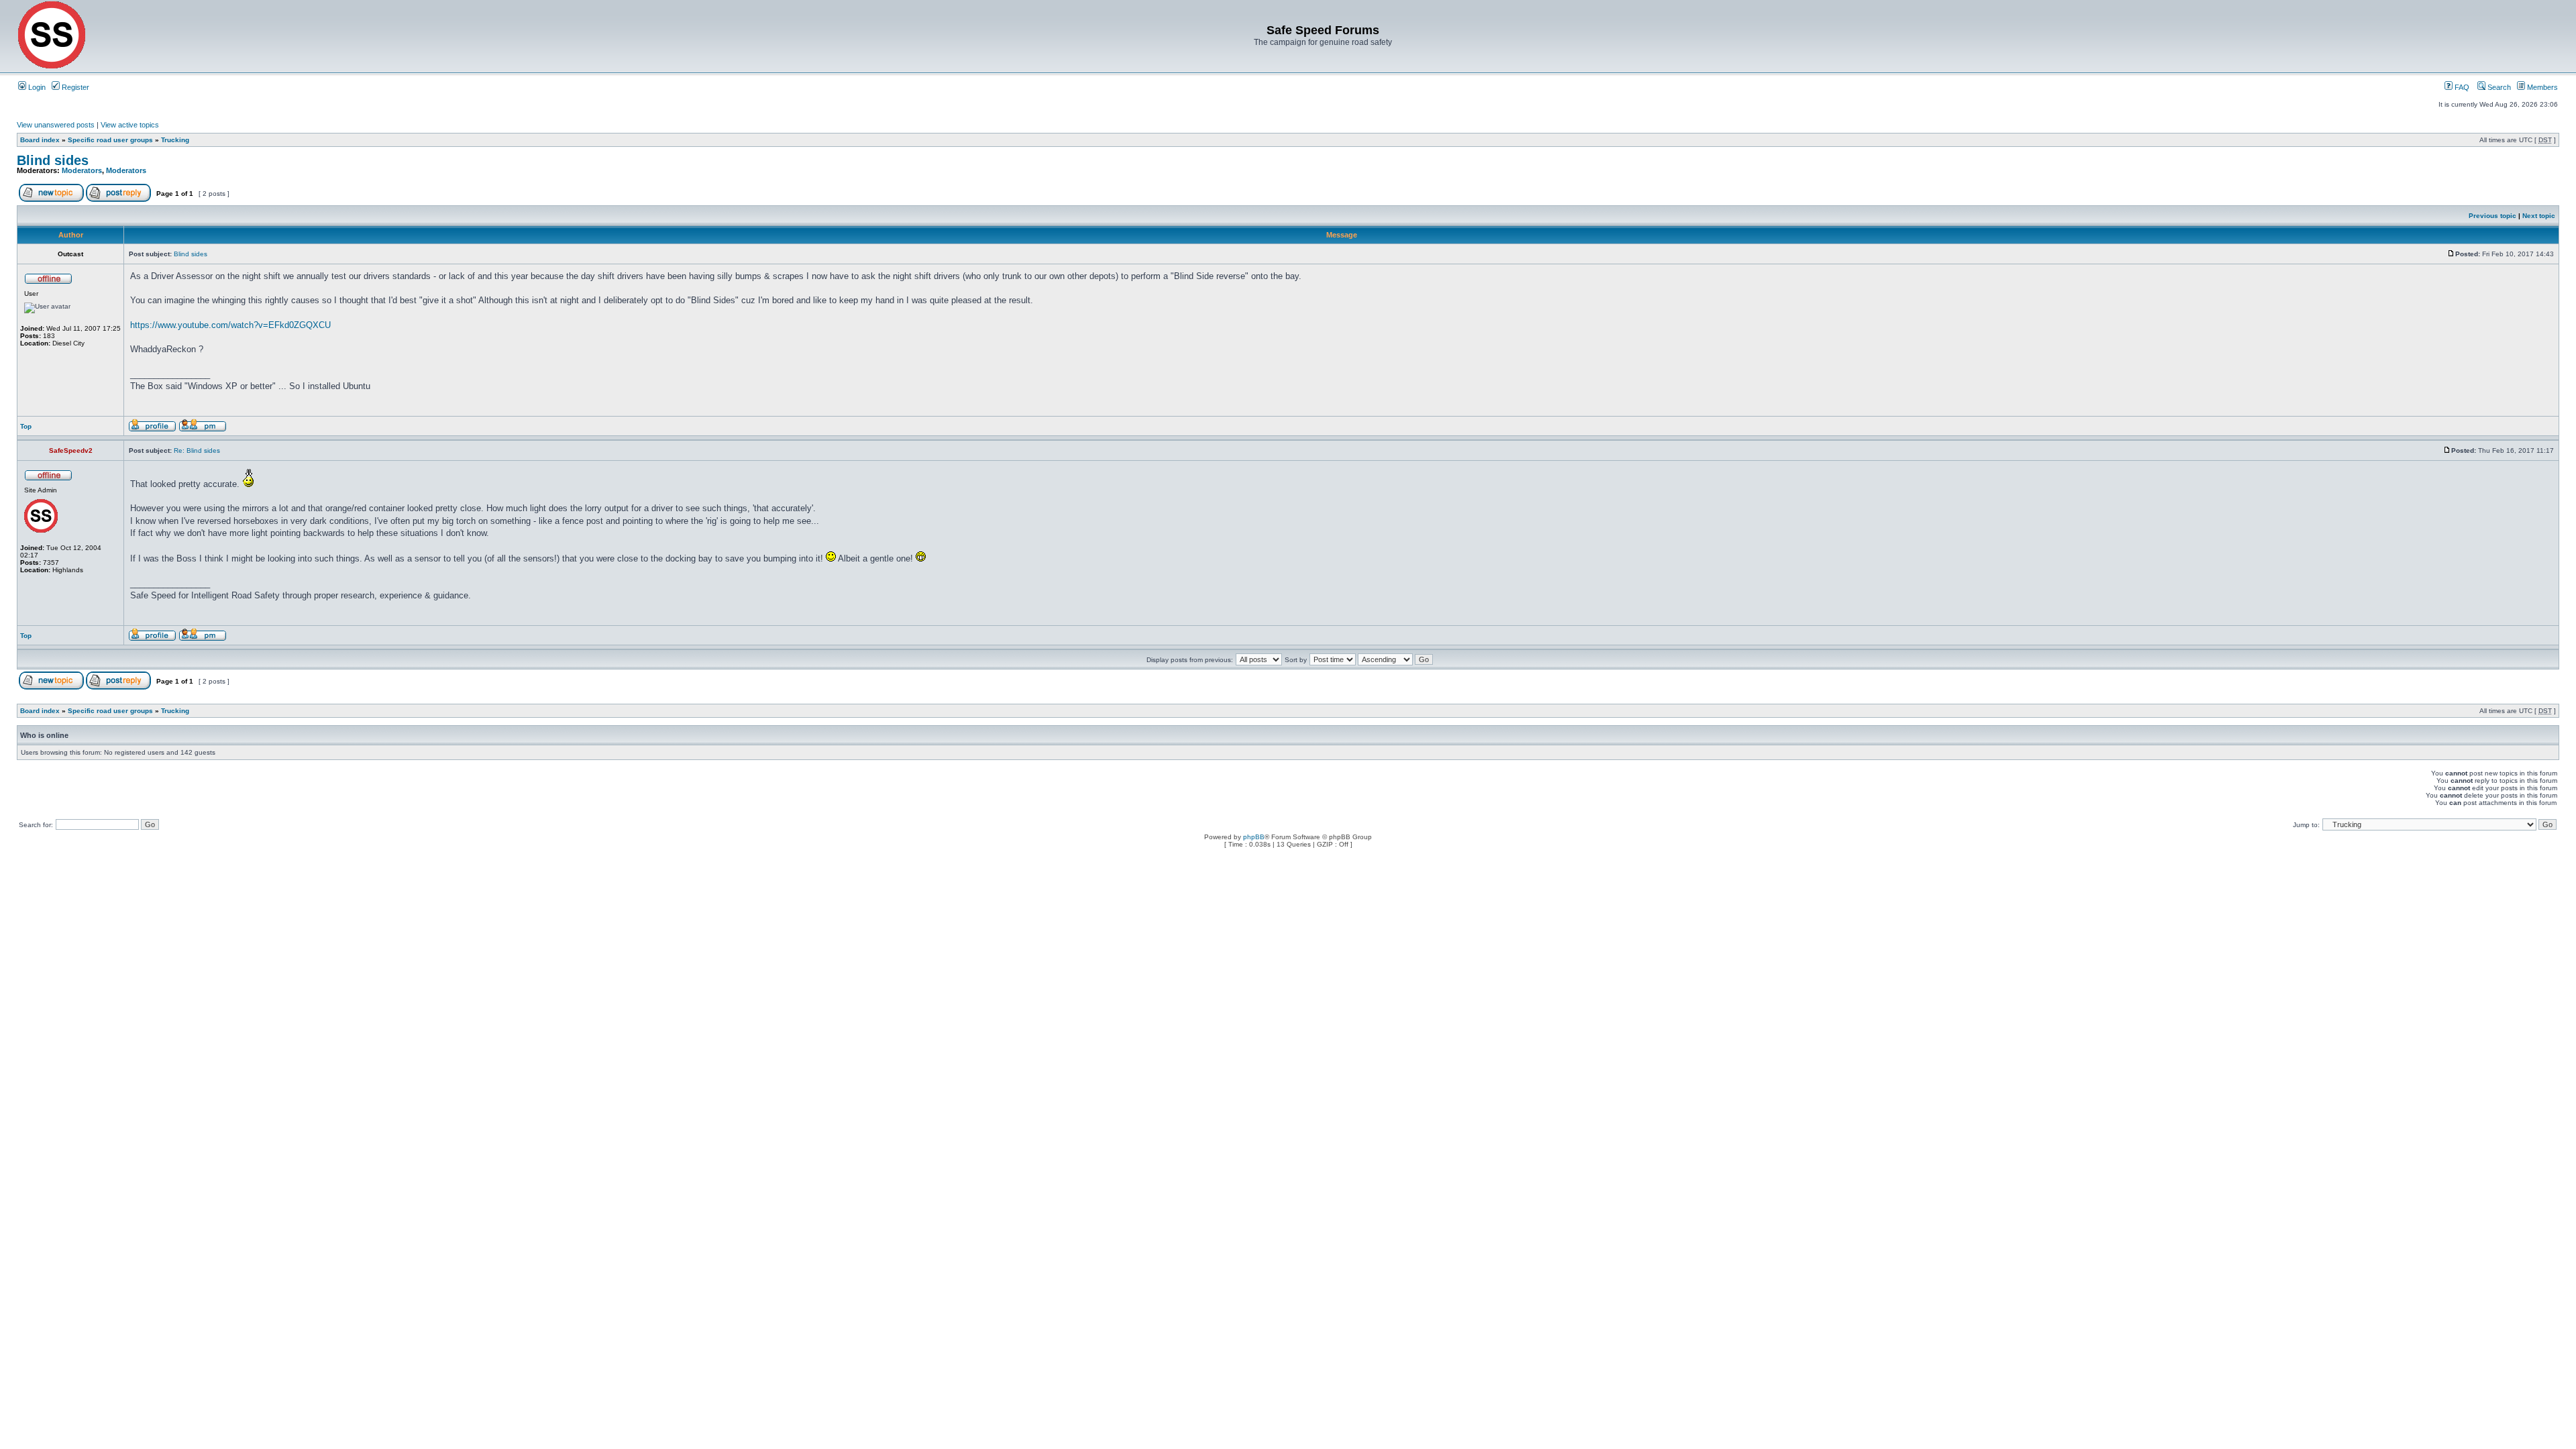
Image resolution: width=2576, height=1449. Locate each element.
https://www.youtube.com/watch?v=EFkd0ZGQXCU (230, 325)
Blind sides (53, 160)
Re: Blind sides (197, 450)
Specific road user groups (110, 140)
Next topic (2539, 216)
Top (26, 426)
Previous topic (2492, 216)
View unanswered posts (56, 125)
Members (2541, 87)
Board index (40, 140)
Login (36, 87)
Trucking (175, 140)
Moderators (82, 170)
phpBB (1254, 837)
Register (74, 87)
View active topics (130, 125)
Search (2498, 87)
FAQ (2461, 87)
